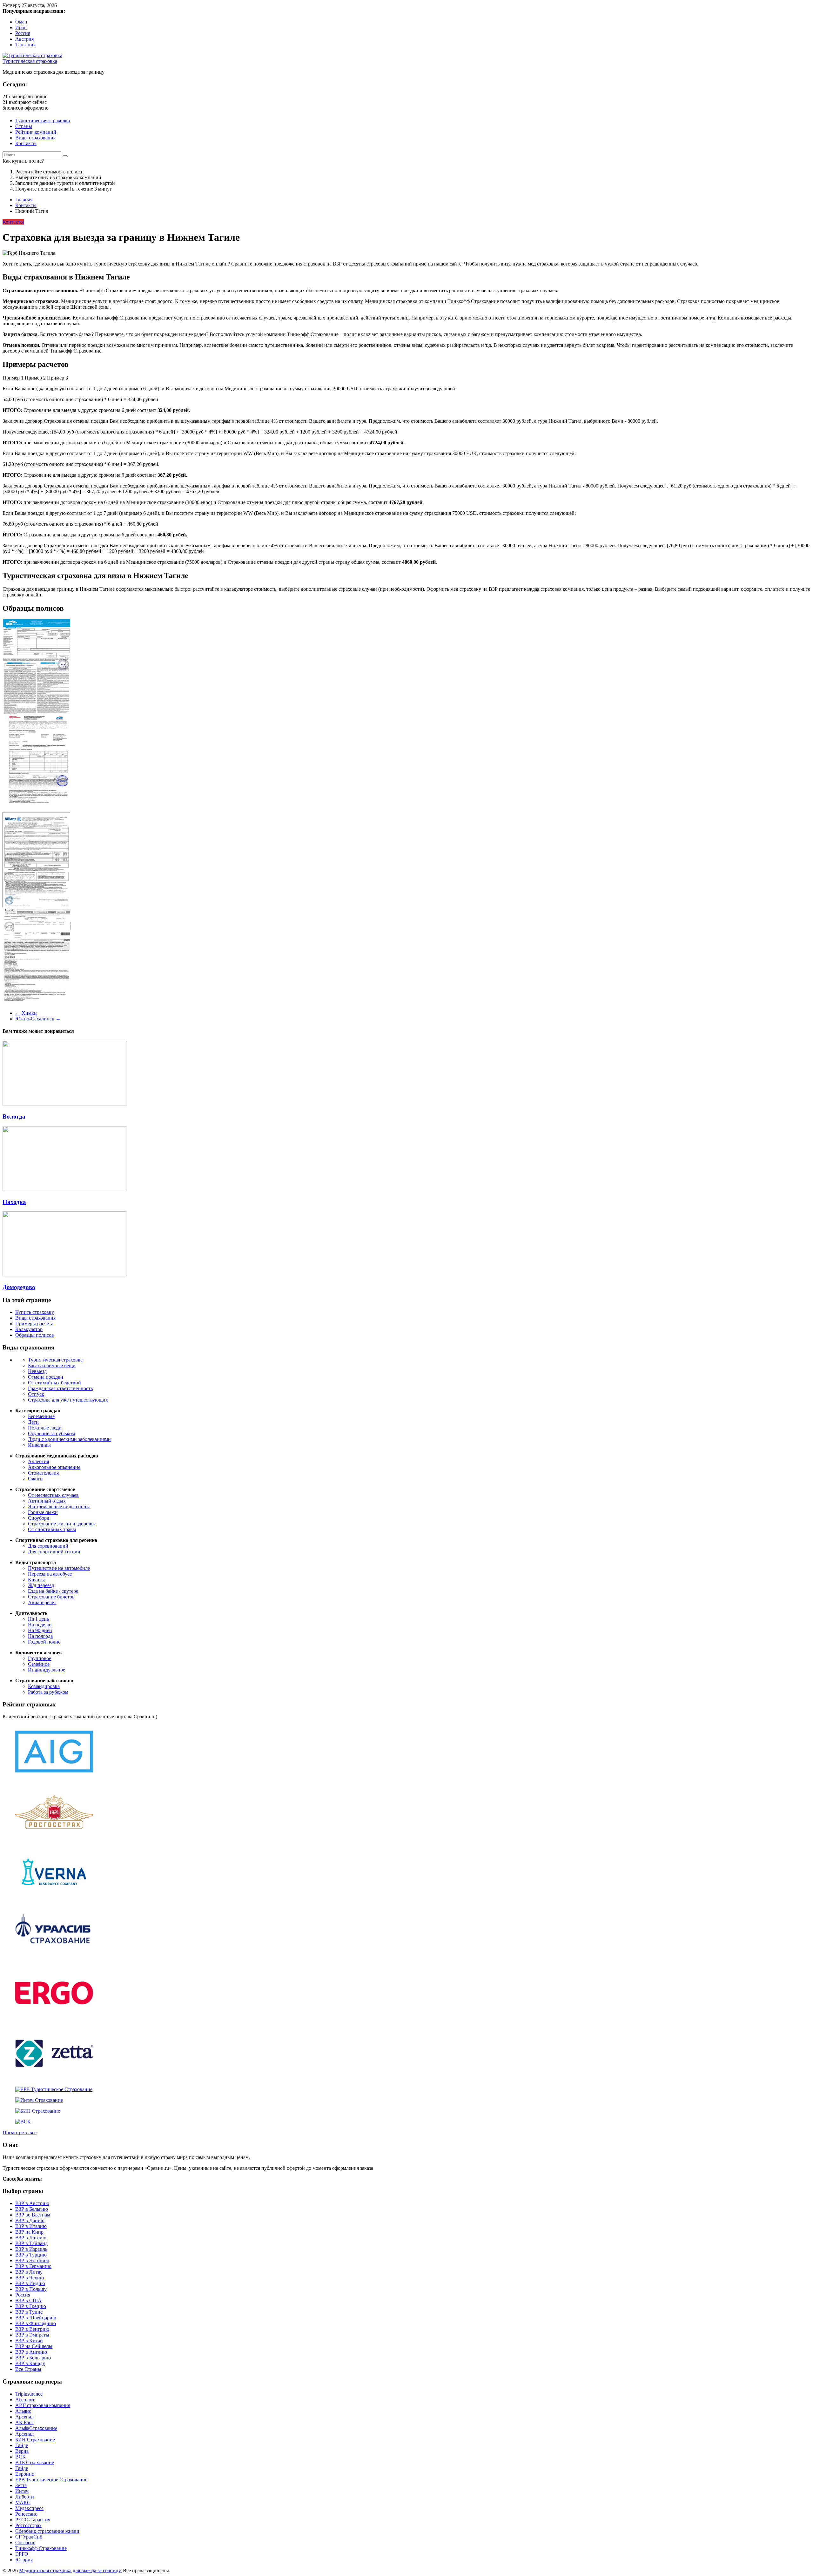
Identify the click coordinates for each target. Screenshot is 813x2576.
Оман (21, 22)
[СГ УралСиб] (54, 1958)
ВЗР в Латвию (31, 2238)
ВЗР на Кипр (29, 2232)
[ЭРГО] (54, 2018)
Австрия (24, 39)
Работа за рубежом (48, 1692)
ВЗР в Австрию (32, 2203)
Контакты (26, 143)
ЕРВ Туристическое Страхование (51, 2480)
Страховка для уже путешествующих (68, 1400)
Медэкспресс (29, 2508)
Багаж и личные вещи (52, 1365)
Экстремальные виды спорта (59, 1507)
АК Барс (24, 2422)
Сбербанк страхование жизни (47, 2531)
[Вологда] (64, 1104)
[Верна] (54, 1897)
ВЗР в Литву (29, 2272)
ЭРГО (22, 2554)
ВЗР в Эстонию (32, 2260)
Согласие (25, 2542)
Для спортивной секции (54, 1552)
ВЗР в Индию (30, 2283)
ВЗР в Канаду (30, 2363)
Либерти (25, 2497)
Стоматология (43, 1473)
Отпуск (36, 1394)
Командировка (44, 1686)
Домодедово (19, 1287)
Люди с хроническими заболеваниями (69, 1439)
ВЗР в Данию (30, 2220)
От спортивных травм (52, 1529)
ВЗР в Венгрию (32, 2329)
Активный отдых (47, 1501)
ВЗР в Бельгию (32, 2209)
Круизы (36, 1580)
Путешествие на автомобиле (59, 1568)
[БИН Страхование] (38, 2111)
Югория (24, 2560)
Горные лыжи (43, 1512)
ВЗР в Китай (29, 2341)
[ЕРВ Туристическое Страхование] (54, 2089)
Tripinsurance (29, 2394)
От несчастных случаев (53, 1495)
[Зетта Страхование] (54, 2078)
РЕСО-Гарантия (33, 2520)
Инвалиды (39, 1445)
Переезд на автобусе (50, 1574)
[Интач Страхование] (39, 2100)
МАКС (23, 2502)
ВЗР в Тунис (29, 2312)
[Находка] (64, 1190)
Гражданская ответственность (60, 1388)
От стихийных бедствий (54, 1383)
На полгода (40, 1636)
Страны (24, 126)
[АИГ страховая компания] (54, 1777)
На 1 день (38, 1619)
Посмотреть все (20, 2132)
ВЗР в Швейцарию (36, 2318)
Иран (21, 27)
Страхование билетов (51, 1597)
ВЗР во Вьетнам (33, 2215)
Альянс (23, 2411)
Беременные (41, 1416)
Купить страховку (35, 1312)
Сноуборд (39, 1518)
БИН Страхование (35, 2440)
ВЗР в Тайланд (31, 2243)
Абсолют (25, 2400)
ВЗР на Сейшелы (34, 2346)
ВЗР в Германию (33, 2266)
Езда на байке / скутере (53, 1591)
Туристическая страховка (30, 61)
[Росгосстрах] (54, 1837)
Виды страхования (35, 138)
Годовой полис (44, 1642)
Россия (23, 33)
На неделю (40, 1625)
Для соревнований (48, 1546)
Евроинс (25, 2474)
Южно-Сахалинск (38, 1019)
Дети (33, 1422)
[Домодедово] (64, 1275)
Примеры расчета (34, 1324)
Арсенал (24, 2417)
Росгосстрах (28, 2525)
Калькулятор (29, 1329)
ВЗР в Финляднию (36, 2323)
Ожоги (35, 1479)
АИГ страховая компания (43, 2405)
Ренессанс (26, 2514)
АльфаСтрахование (36, 2428)
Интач (22, 2491)
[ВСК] (23, 2122)
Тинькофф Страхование (41, 2548)
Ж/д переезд (41, 1585)
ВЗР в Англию (31, 2352)
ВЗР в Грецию (31, 2306)
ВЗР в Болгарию (33, 2358)
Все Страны (28, 2369)
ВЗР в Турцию (31, 2255)
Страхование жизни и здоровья (62, 1524)
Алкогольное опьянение (54, 1467)
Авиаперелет (42, 1602)
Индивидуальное (47, 1670)
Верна (22, 2451)
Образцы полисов (35, 1335)
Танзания (25, 45)
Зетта (21, 2485)
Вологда (14, 1116)
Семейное (39, 1664)
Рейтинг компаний (36, 132)
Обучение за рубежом (51, 1433)
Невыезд (37, 1371)
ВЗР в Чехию (30, 2278)
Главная (24, 200)
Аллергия (38, 1461)
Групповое (40, 1658)
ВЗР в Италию (31, 2226)
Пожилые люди (45, 1428)
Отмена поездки (46, 1377)
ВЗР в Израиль (31, 2249)
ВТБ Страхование (35, 2462)
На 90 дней (40, 1630)
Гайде (22, 2445)
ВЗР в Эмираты (32, 2335)
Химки (26, 1013)
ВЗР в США (28, 2300)
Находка (14, 1202)
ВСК (20, 2457)
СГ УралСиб (29, 2537)
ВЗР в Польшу (31, 2289)
